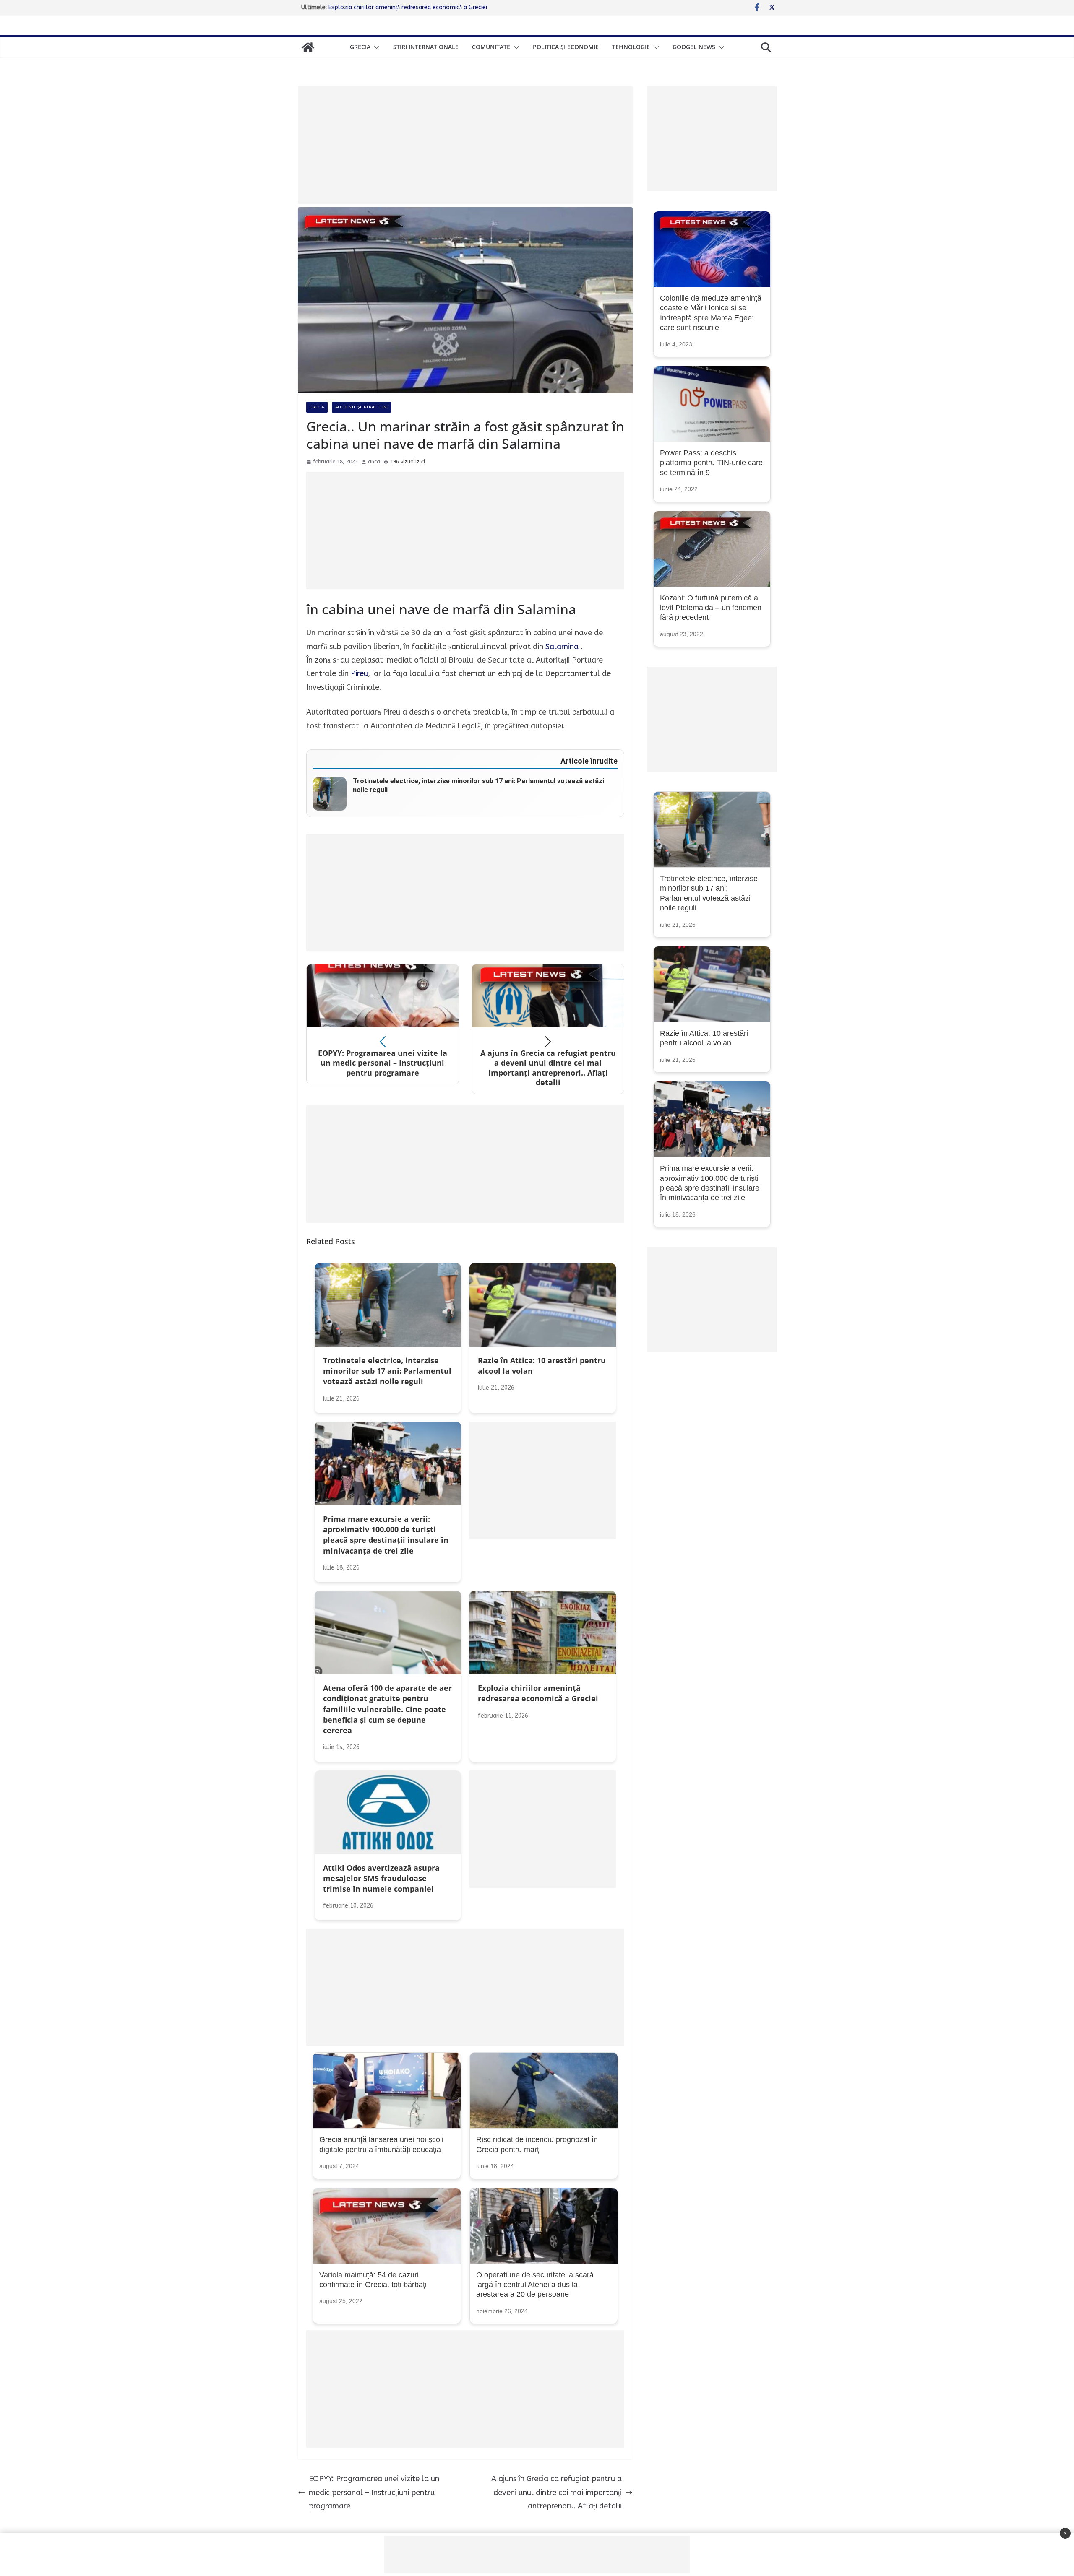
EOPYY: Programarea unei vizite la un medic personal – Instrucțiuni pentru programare (374, 2492)
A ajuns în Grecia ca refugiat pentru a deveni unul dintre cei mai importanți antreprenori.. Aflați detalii (557, 2492)
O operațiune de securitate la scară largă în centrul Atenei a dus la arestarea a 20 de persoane (535, 2285)
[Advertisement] (465, 145)
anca (374, 462)
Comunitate (491, 47)
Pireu (359, 673)
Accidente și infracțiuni (361, 407)
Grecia (360, 47)
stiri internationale (426, 47)
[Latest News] (308, 47)
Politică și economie (566, 47)
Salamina (562, 647)
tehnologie (631, 47)
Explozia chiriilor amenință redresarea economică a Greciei (408, 7)
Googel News (694, 47)
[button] (375, 47)
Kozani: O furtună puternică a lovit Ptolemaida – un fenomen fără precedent (711, 608)
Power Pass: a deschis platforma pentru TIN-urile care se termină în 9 (711, 463)
